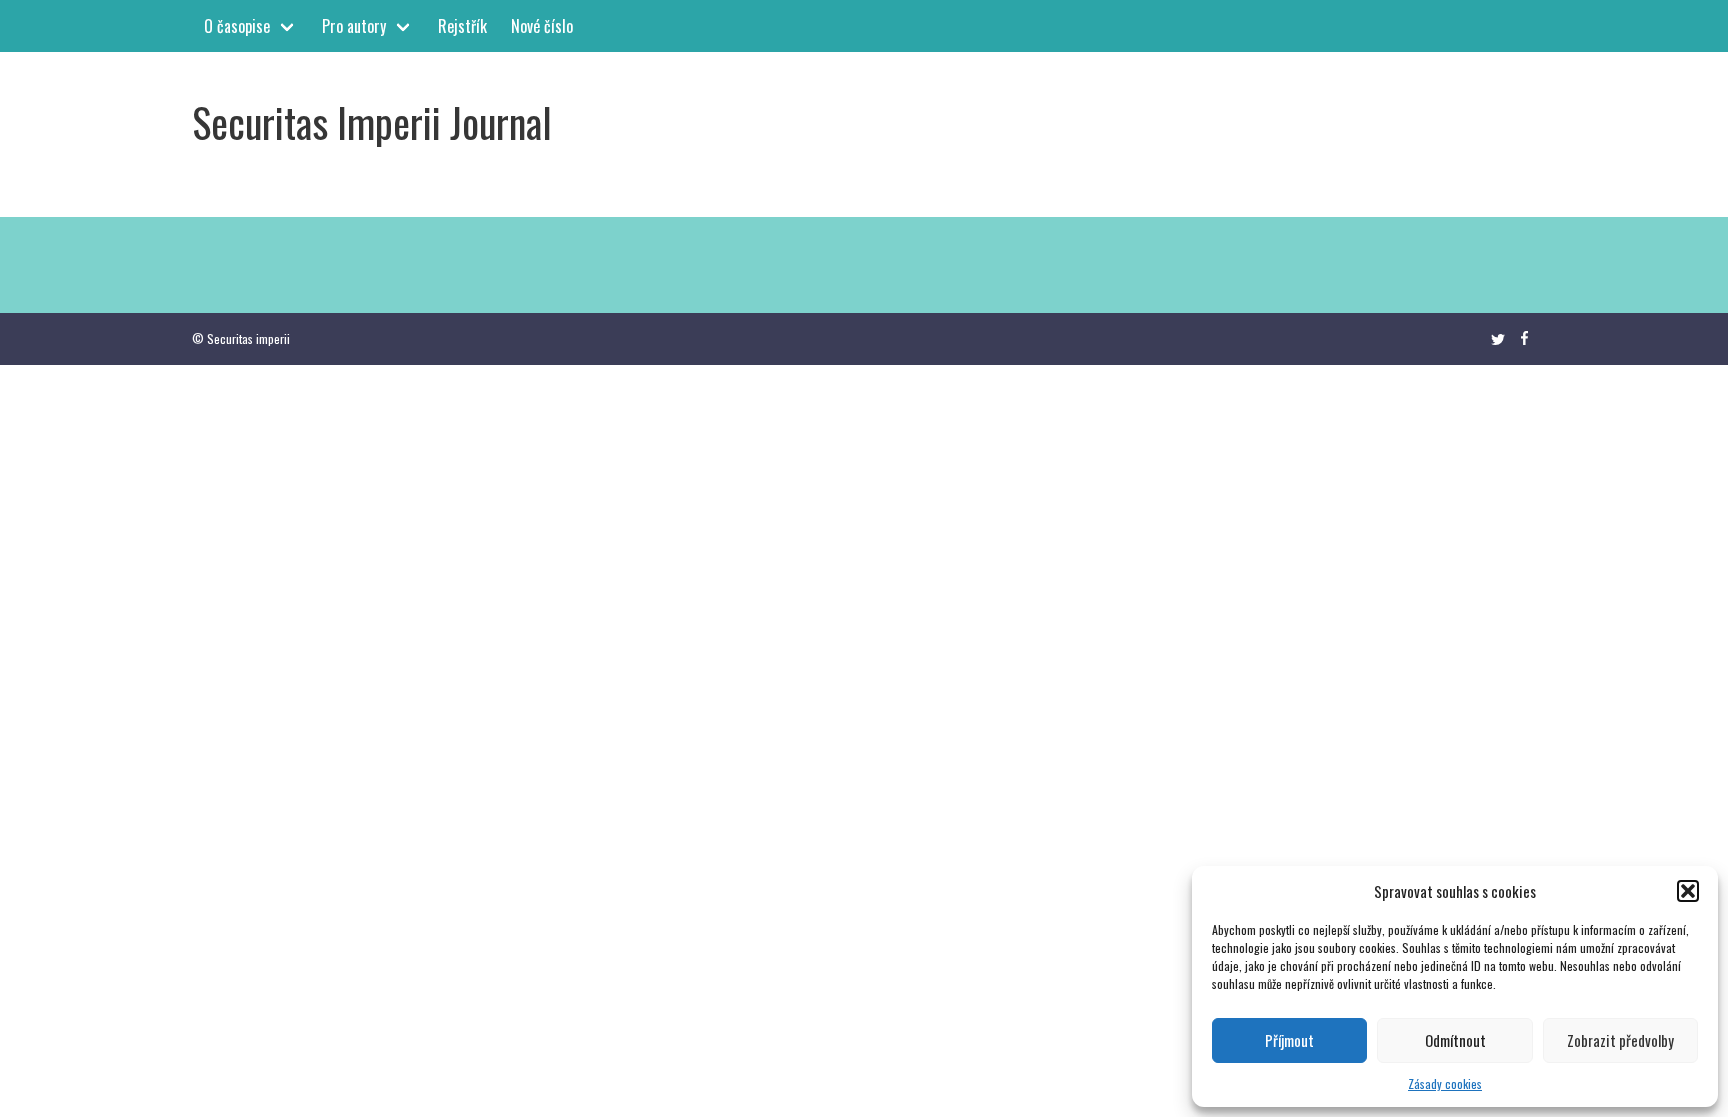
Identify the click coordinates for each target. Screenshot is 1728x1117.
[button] (1688, 891)
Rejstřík (462, 26)
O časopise (237, 26)
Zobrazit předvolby (1620, 1040)
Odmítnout (1455, 1040)
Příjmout (1289, 1040)
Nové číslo (542, 26)
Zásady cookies (1445, 1083)
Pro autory (354, 26)
